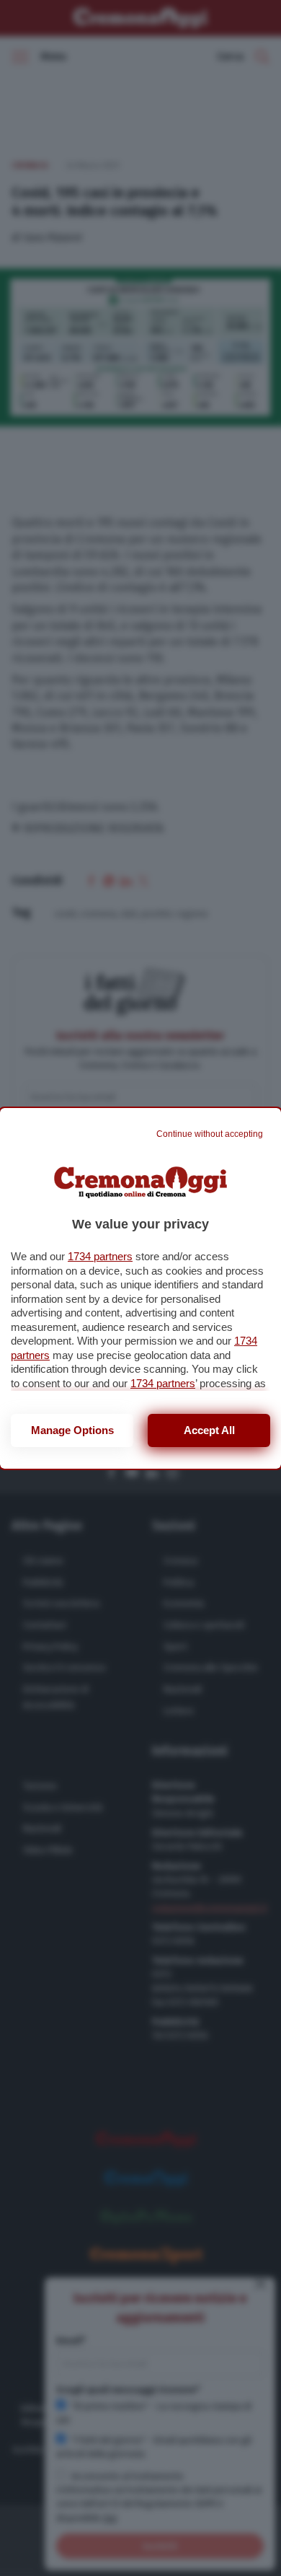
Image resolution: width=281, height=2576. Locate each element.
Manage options (72, 1430)
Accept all (209, 1430)
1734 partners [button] (100, 1256)
